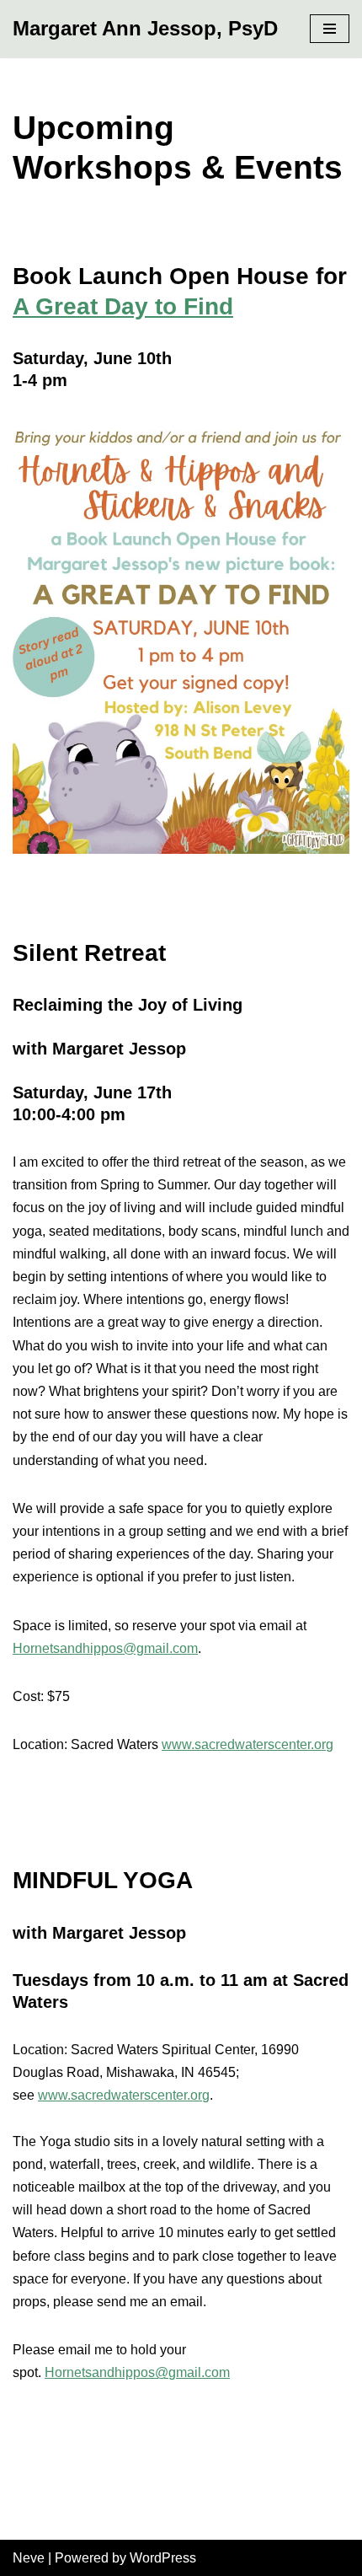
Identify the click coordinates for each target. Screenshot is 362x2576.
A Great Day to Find (123, 306)
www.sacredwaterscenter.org (248, 1744)
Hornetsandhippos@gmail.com (105, 1648)
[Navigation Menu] (330, 29)
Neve (29, 2558)
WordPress (163, 2558)
